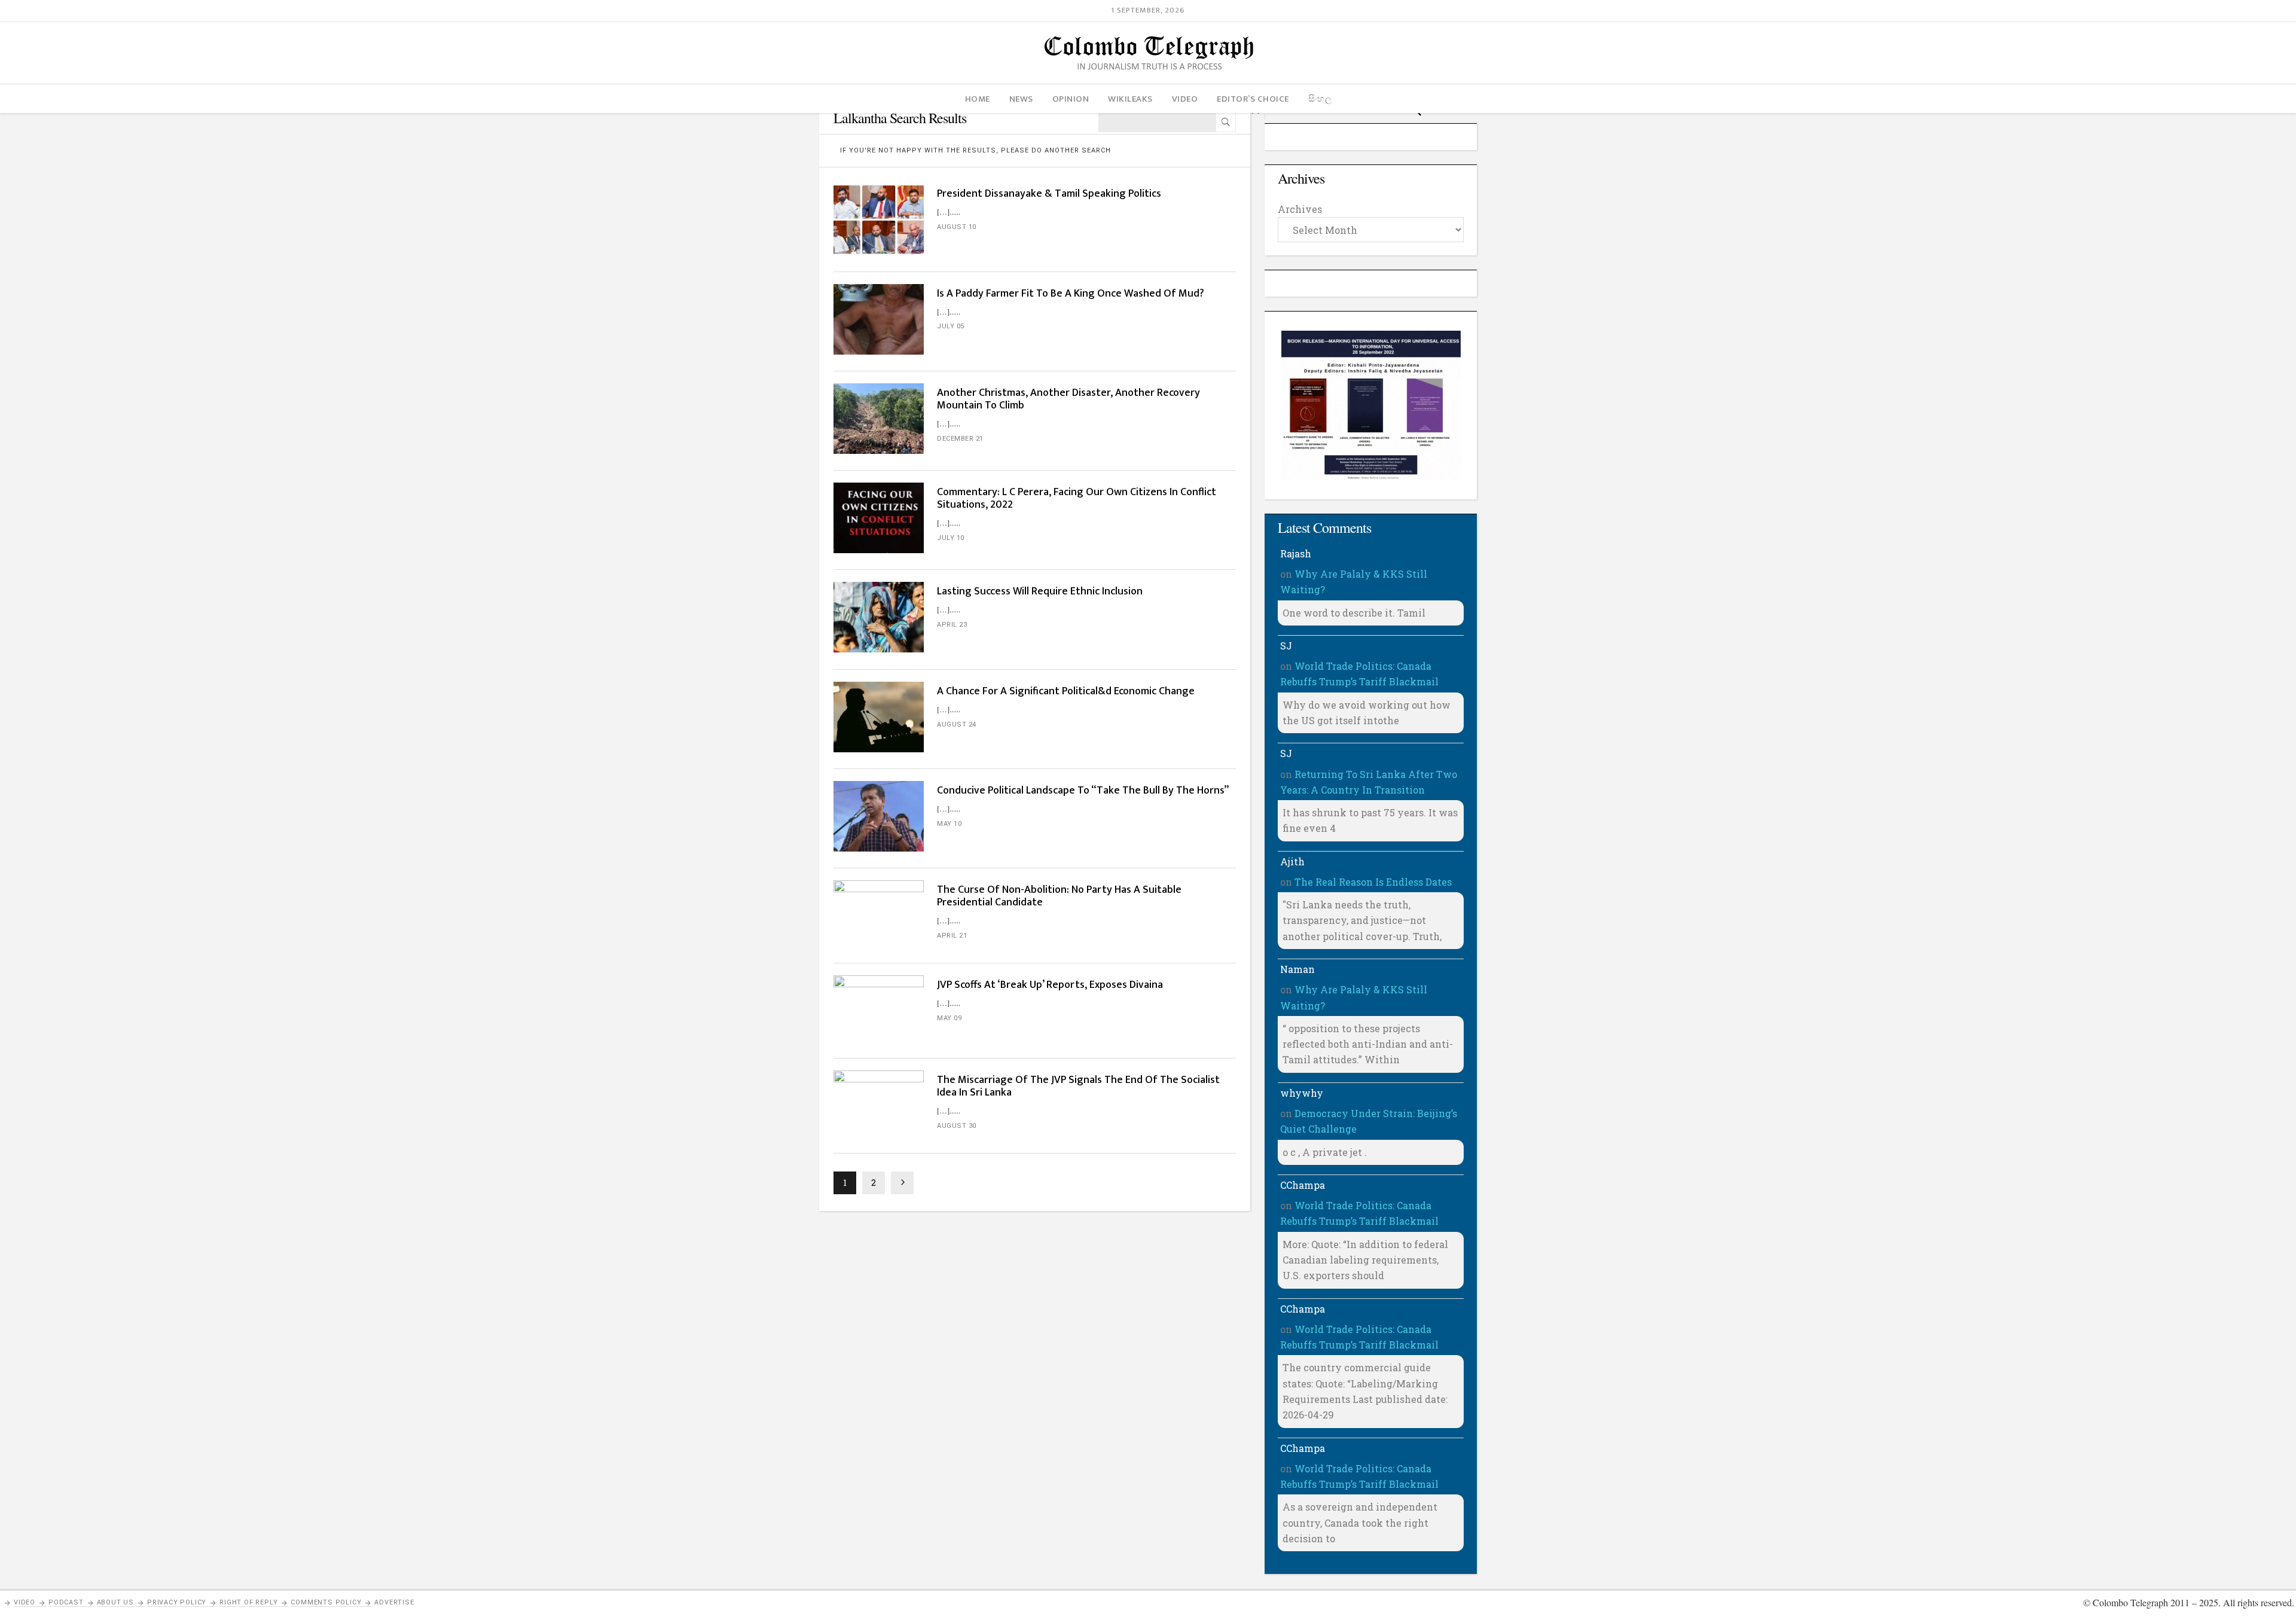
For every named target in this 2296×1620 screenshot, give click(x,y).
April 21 (952, 936)
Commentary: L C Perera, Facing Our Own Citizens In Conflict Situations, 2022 (1077, 498)
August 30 (957, 1126)
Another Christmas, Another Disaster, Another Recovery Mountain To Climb (1068, 399)
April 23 (952, 625)
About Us (115, 1602)
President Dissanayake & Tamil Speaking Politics (1049, 194)
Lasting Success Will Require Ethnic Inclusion (1041, 591)
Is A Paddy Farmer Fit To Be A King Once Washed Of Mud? (1071, 294)
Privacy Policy (177, 1602)
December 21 (960, 439)
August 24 (957, 724)
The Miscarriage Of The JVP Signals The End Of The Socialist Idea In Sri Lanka (1078, 1086)
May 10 (949, 824)
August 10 (957, 227)
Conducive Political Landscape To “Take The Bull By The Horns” (1083, 791)
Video (25, 1602)
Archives (1300, 209)
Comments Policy (326, 1602)
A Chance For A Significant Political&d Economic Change (1066, 691)
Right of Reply (248, 1602)
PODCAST (66, 1602)
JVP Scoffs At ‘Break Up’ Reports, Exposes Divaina (1050, 985)
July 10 (951, 538)
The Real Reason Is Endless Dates (1373, 882)
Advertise (394, 1602)
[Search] (1226, 122)
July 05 (951, 326)
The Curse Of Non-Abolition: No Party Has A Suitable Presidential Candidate (1059, 896)
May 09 (949, 1018)
